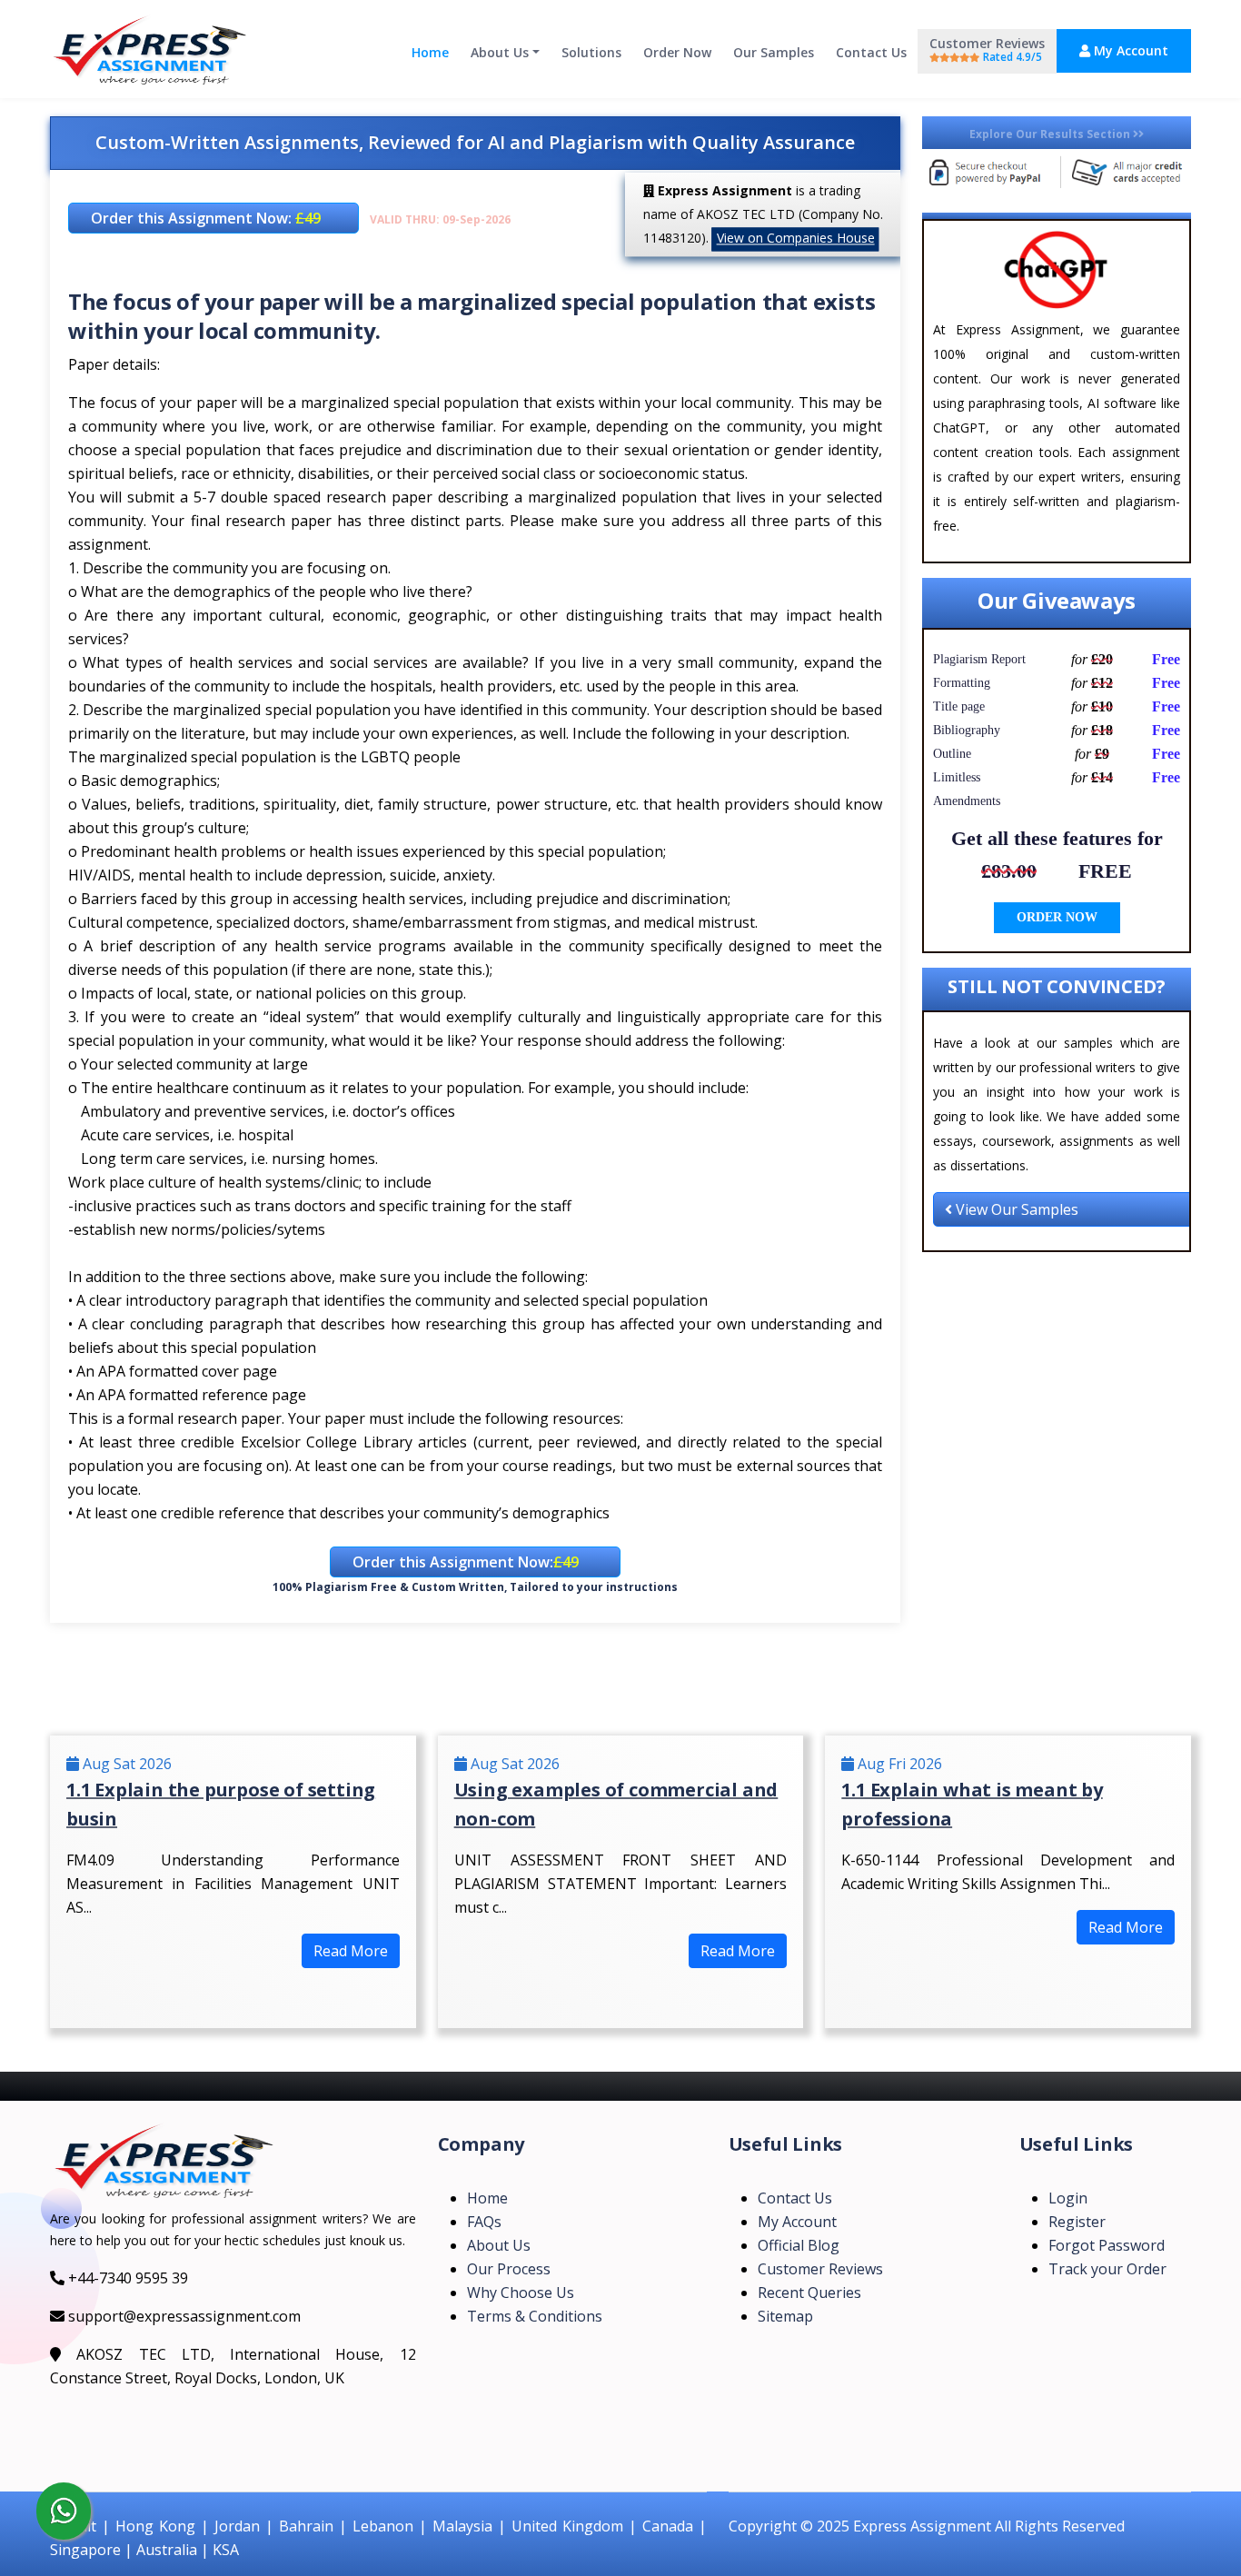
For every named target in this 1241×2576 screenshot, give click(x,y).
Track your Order (1107, 2269)
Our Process (509, 2269)
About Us (500, 52)
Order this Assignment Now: (206, 218)
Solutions (591, 52)
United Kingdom (567, 2526)
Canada (668, 2526)
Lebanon (383, 2526)
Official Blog (799, 2245)
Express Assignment (922, 2526)
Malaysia (462, 2526)
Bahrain (306, 2526)
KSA (226, 2550)
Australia (167, 2550)
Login (1068, 2198)
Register (1077, 2222)
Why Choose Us (521, 2293)
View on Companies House (796, 238)
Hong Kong (155, 2526)
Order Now (677, 52)
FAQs (484, 2222)
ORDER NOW (1057, 917)
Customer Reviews (987, 50)
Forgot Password (1107, 2245)
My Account (1129, 50)
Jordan (237, 2526)
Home (430, 52)
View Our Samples (1015, 1209)
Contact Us (871, 52)
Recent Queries (809, 2293)
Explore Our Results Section (1051, 134)
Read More (351, 1951)
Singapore (85, 2550)
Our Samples (774, 52)
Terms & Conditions (535, 2316)
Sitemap (785, 2316)
